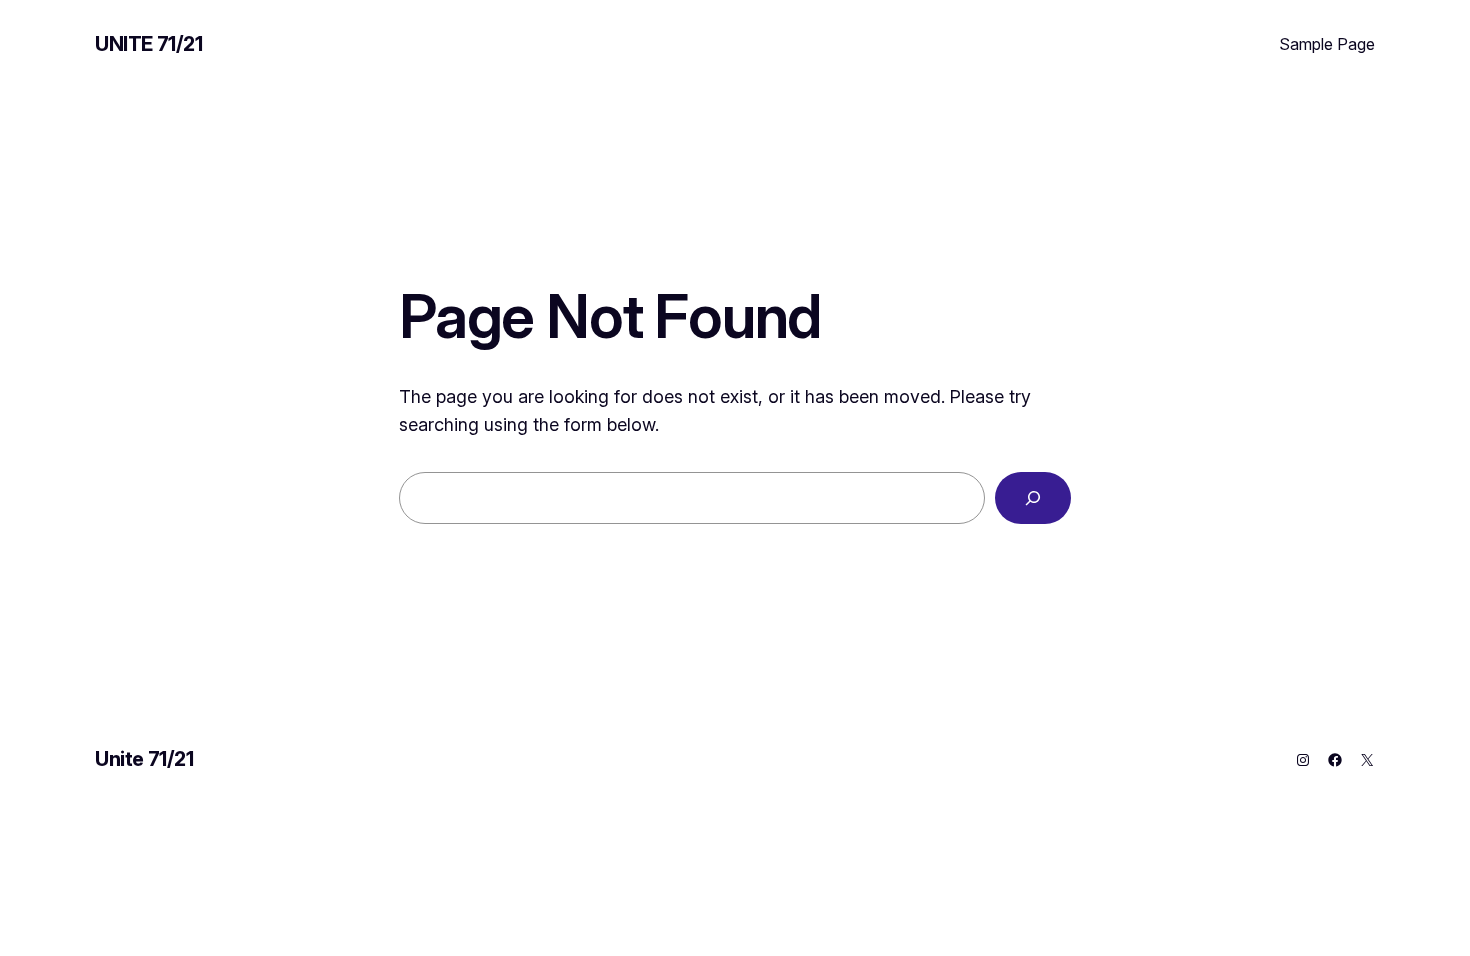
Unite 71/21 (149, 44)
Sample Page (1327, 44)
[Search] (1033, 498)
